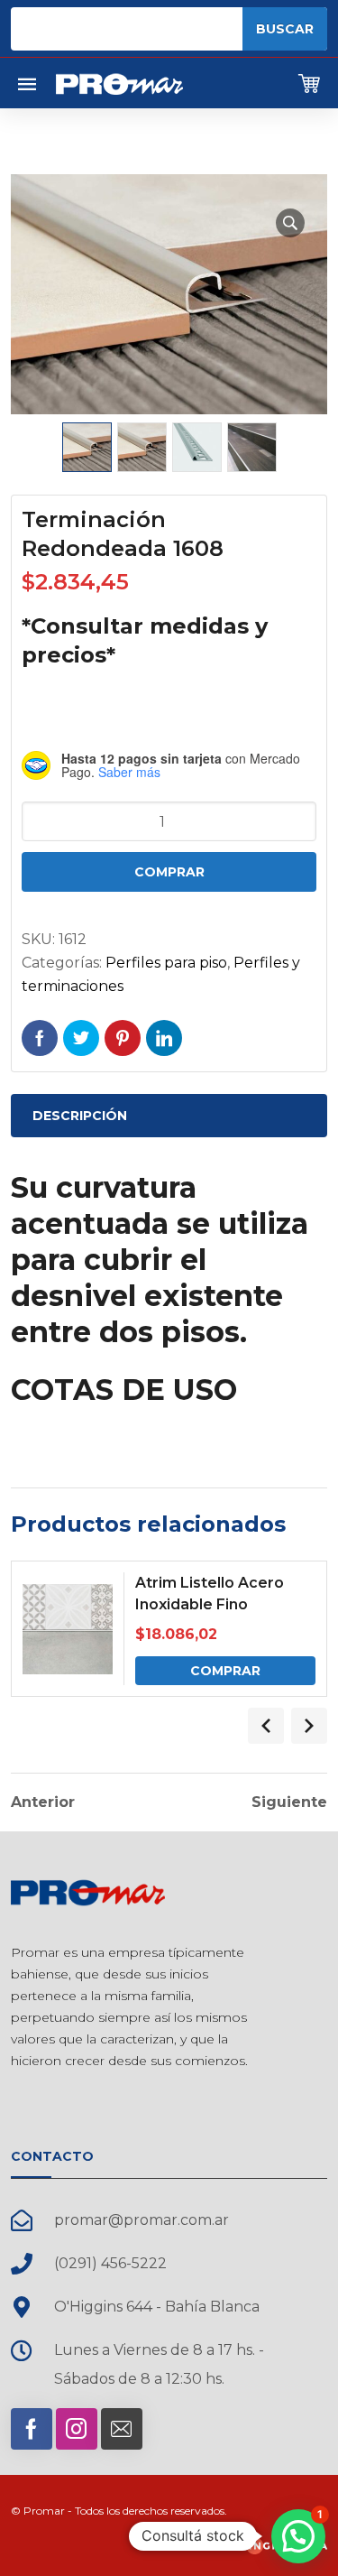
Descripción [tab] (80, 1116)
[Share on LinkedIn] (164, 1038)
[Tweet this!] (81, 1038)
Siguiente (289, 1802)
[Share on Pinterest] (123, 1038)
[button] (290, 223)
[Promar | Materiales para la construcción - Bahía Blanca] (119, 83)
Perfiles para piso (166, 963)
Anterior (43, 1802)
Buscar (285, 29)
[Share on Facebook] (40, 1038)
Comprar (169, 872)
